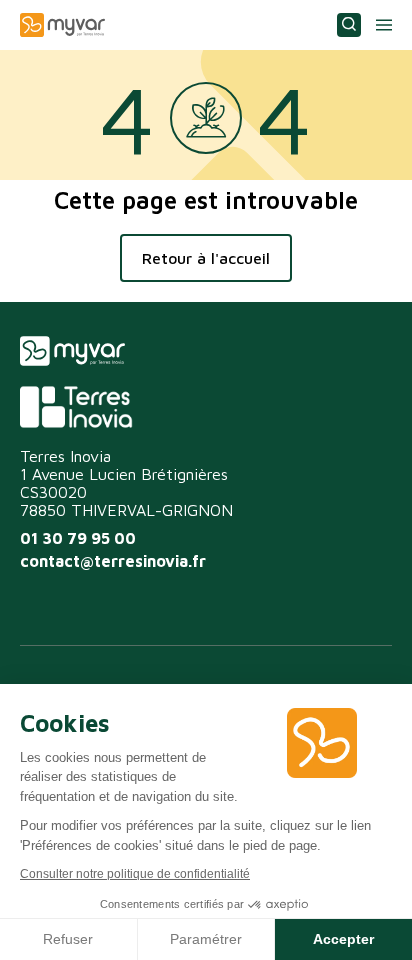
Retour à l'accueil (206, 258)
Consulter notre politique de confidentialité (135, 874)
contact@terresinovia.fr (113, 561)
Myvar (62, 25)
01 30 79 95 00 (78, 538)
